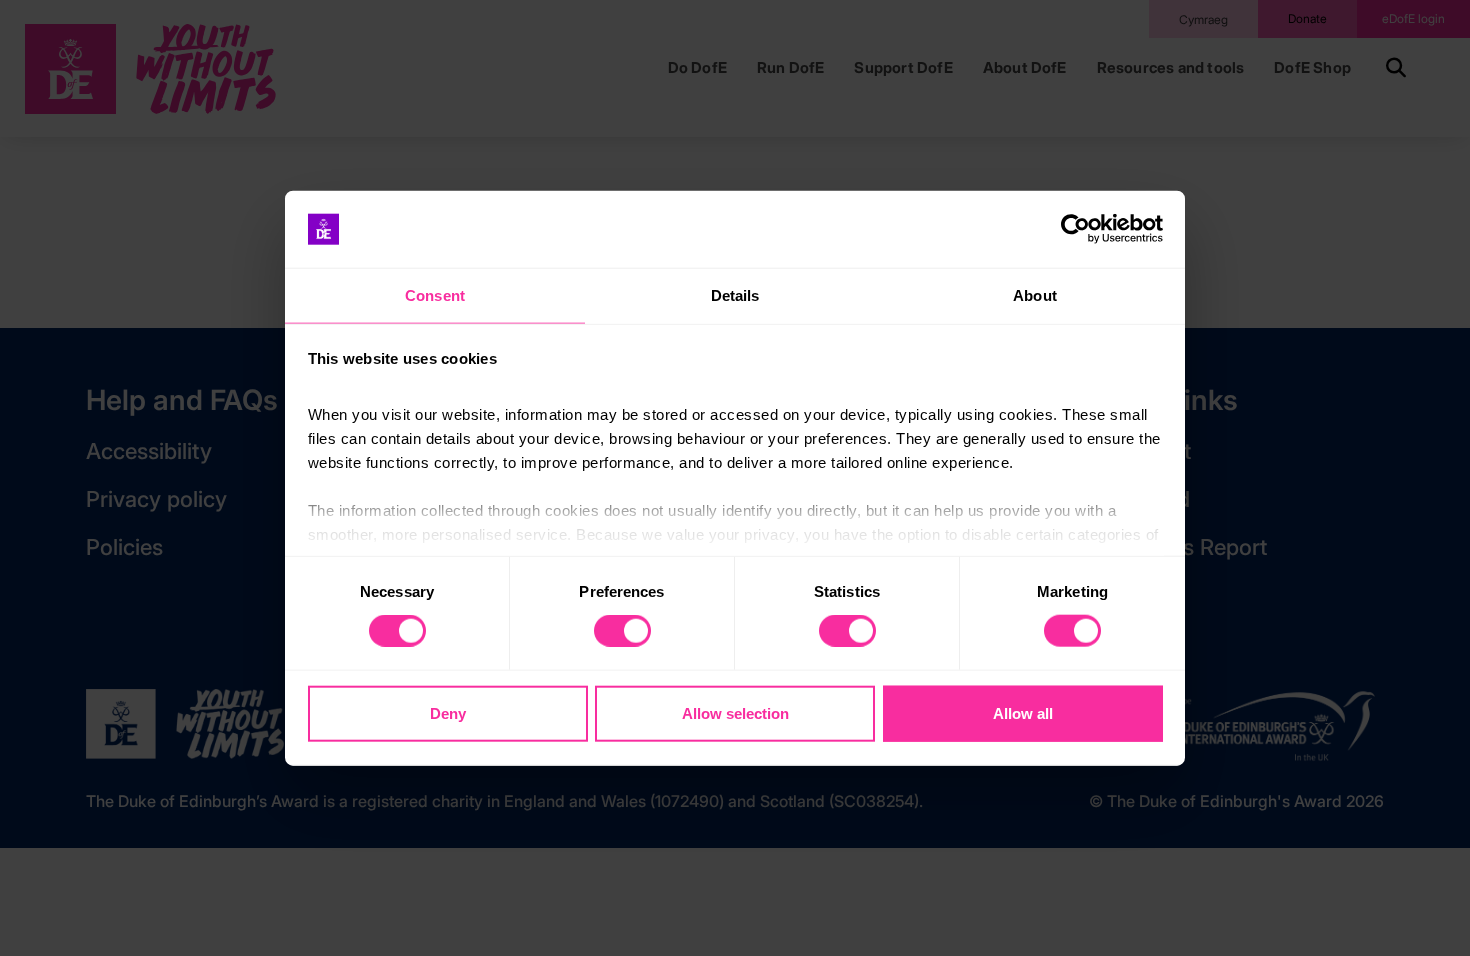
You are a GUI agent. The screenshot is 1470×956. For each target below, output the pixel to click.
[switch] (622, 631)
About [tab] (1035, 295)
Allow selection (735, 712)
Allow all (1023, 712)
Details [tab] (735, 295)
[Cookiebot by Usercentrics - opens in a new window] (1075, 229)
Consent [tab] (435, 295)
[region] (735, 478)
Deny (448, 712)
